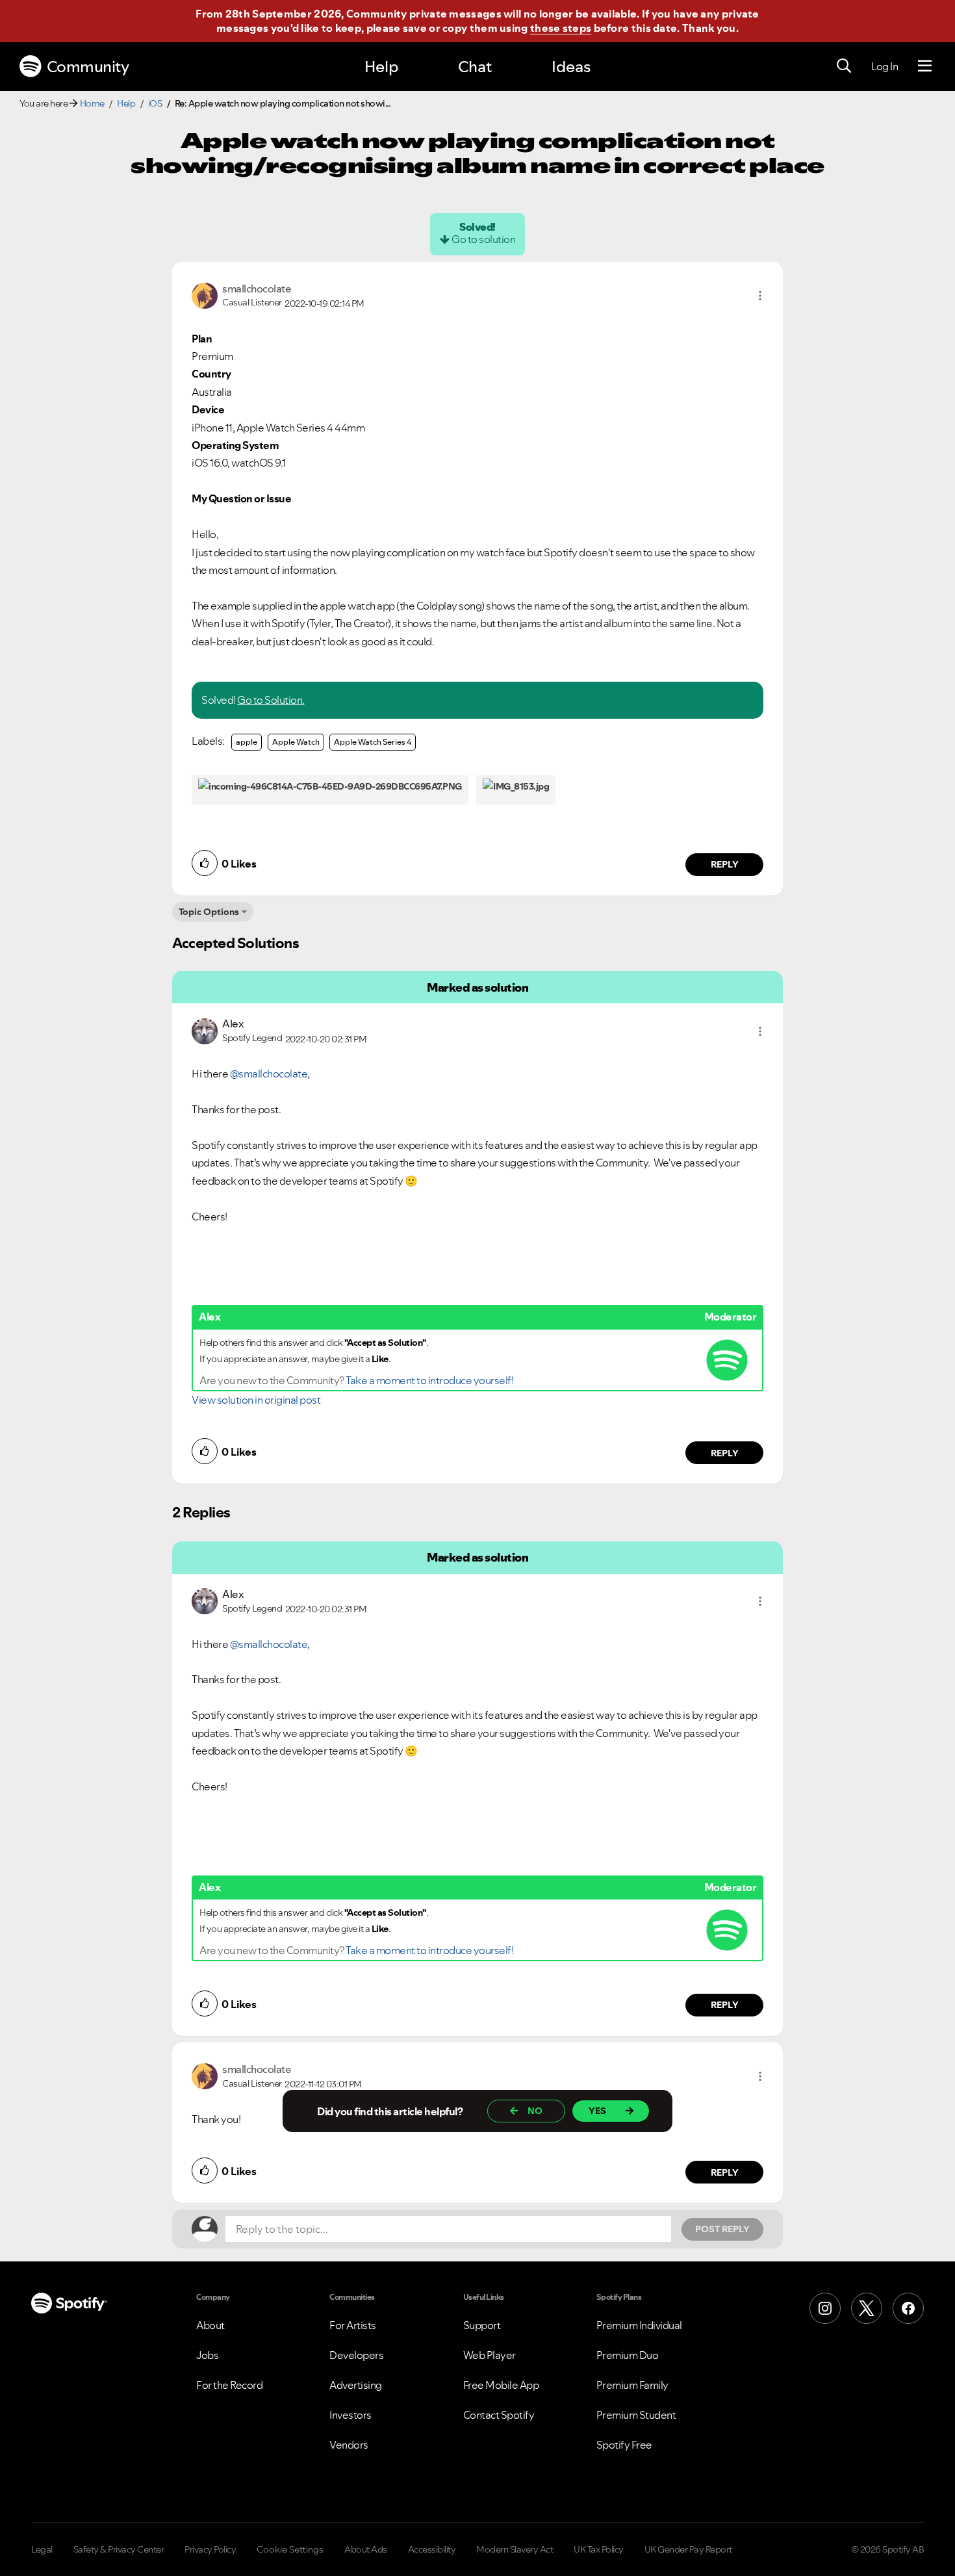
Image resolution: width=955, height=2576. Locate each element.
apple (247, 742)
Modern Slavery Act (515, 2549)
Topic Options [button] (209, 912)
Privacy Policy (210, 2549)
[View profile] (205, 294)
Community (88, 67)
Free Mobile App (501, 2385)
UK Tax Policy (599, 2549)
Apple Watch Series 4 (373, 742)
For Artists (353, 2325)
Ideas (571, 67)
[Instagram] (825, 2308)
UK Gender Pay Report (688, 2549)
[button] (760, 296)
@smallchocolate (269, 1074)
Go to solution (483, 239)
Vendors (349, 2445)
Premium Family (632, 2385)
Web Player (490, 2355)
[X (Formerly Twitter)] (867, 2308)
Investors (350, 2415)
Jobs (207, 2355)
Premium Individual (639, 2325)
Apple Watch (296, 742)
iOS (155, 103)
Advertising (356, 2385)
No (535, 2111)
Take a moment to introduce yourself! (429, 1380)
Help (381, 67)
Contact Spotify (499, 2415)
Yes (597, 2111)
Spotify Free (624, 2445)
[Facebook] (908, 2308)
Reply (725, 864)
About (210, 2325)
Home (92, 103)
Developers (356, 2355)
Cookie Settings (290, 2549)
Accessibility (432, 2549)
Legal (42, 2549)
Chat (475, 67)
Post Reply (722, 2229)
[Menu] (925, 66)
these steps (561, 28)
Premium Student (636, 2415)
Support (482, 2325)
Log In (885, 66)
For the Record (229, 2385)
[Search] (844, 66)
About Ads (366, 2549)
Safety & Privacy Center (119, 2549)
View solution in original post (256, 1400)
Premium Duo (628, 2355)
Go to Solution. (271, 700)
